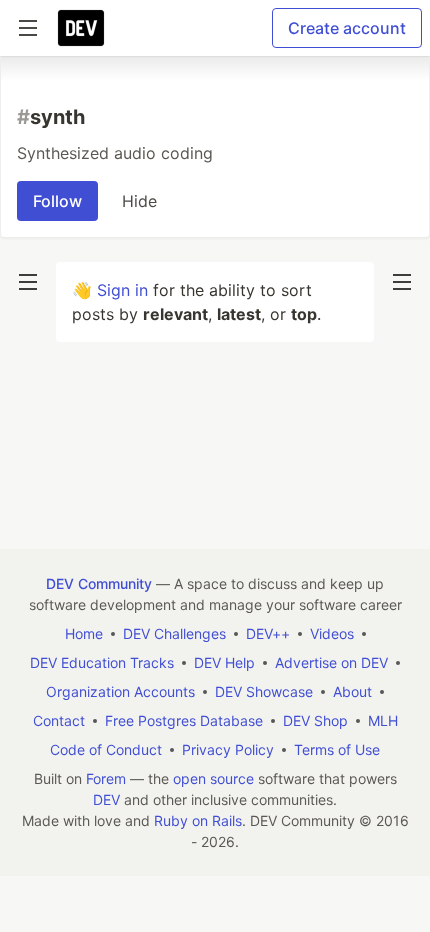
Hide (139, 201)
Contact (59, 720)
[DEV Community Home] (81, 28)
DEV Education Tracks (102, 662)
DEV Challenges (174, 633)
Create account (347, 28)
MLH (383, 720)
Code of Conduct (106, 749)
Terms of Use (337, 749)
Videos (332, 633)
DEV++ (268, 633)
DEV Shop (315, 720)
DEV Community (99, 583)
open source (213, 778)
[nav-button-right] (402, 282)
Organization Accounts (120, 691)
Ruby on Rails (198, 820)
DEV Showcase (264, 691)
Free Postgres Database (184, 720)
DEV (106, 799)
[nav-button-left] (28, 282)
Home (84, 633)
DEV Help (224, 662)
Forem (106, 778)
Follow (57, 201)
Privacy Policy (228, 749)
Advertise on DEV (331, 662)
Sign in (122, 290)
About (352, 691)
